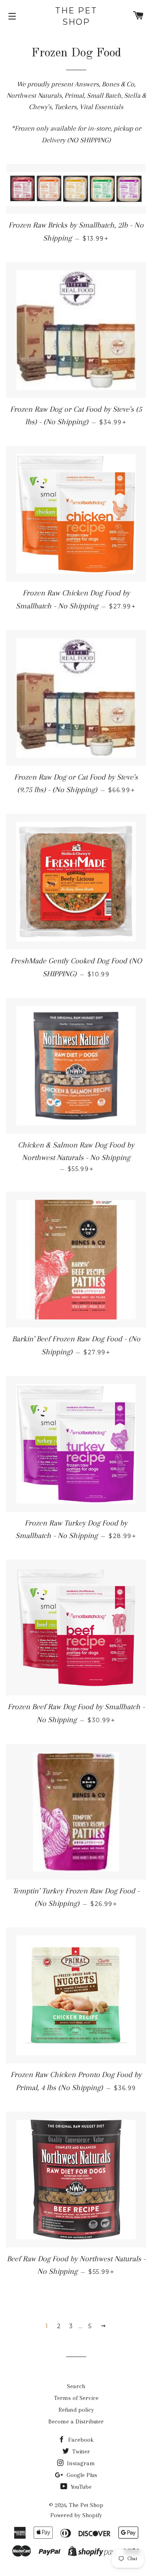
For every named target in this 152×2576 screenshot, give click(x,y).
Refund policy (76, 2410)
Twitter (80, 2451)
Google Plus (81, 2475)
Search (76, 2386)
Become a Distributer (76, 2421)
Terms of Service (76, 2398)
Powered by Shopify (76, 2515)
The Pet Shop (76, 16)
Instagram (80, 2463)
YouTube (80, 2487)
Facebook (80, 2440)
